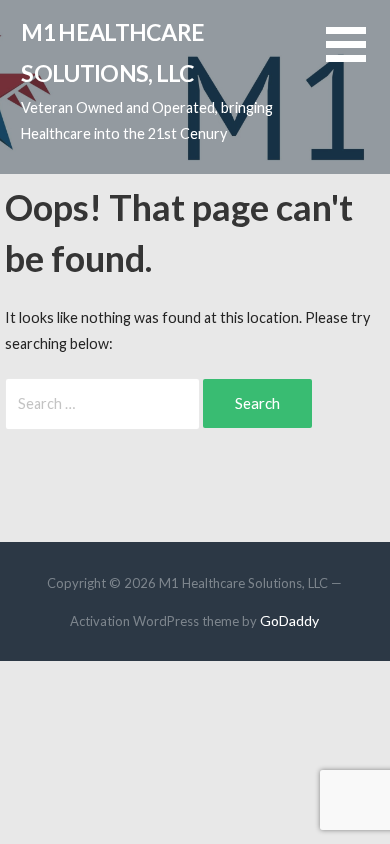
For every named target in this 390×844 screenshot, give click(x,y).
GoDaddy (289, 620)
